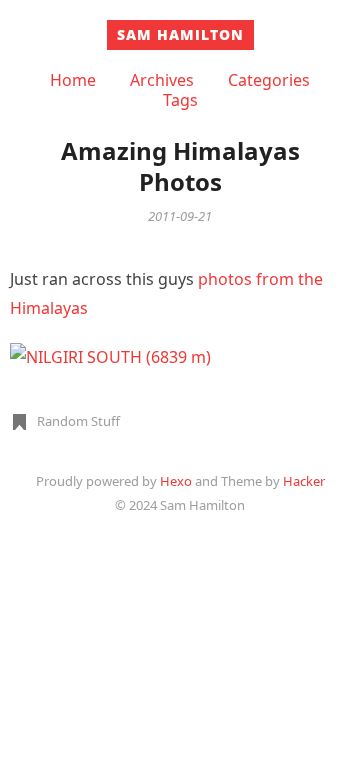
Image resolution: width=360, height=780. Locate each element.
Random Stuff (78, 421)
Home (73, 80)
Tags (180, 100)
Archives (162, 80)
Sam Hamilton (180, 34)
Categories (269, 80)
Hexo (176, 481)
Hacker (304, 481)
